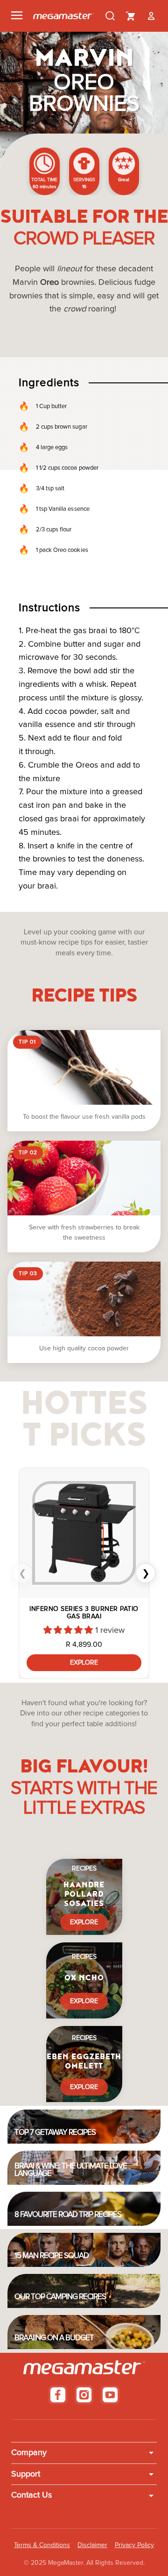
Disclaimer (92, 2545)
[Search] (110, 16)
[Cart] (131, 16)
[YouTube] (110, 2395)
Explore (84, 1663)
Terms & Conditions (42, 2545)
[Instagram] (84, 2395)
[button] (69, 1630)
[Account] (151, 16)
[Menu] (17, 16)
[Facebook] (58, 2395)
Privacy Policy (134, 2545)
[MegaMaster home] (63, 16)
